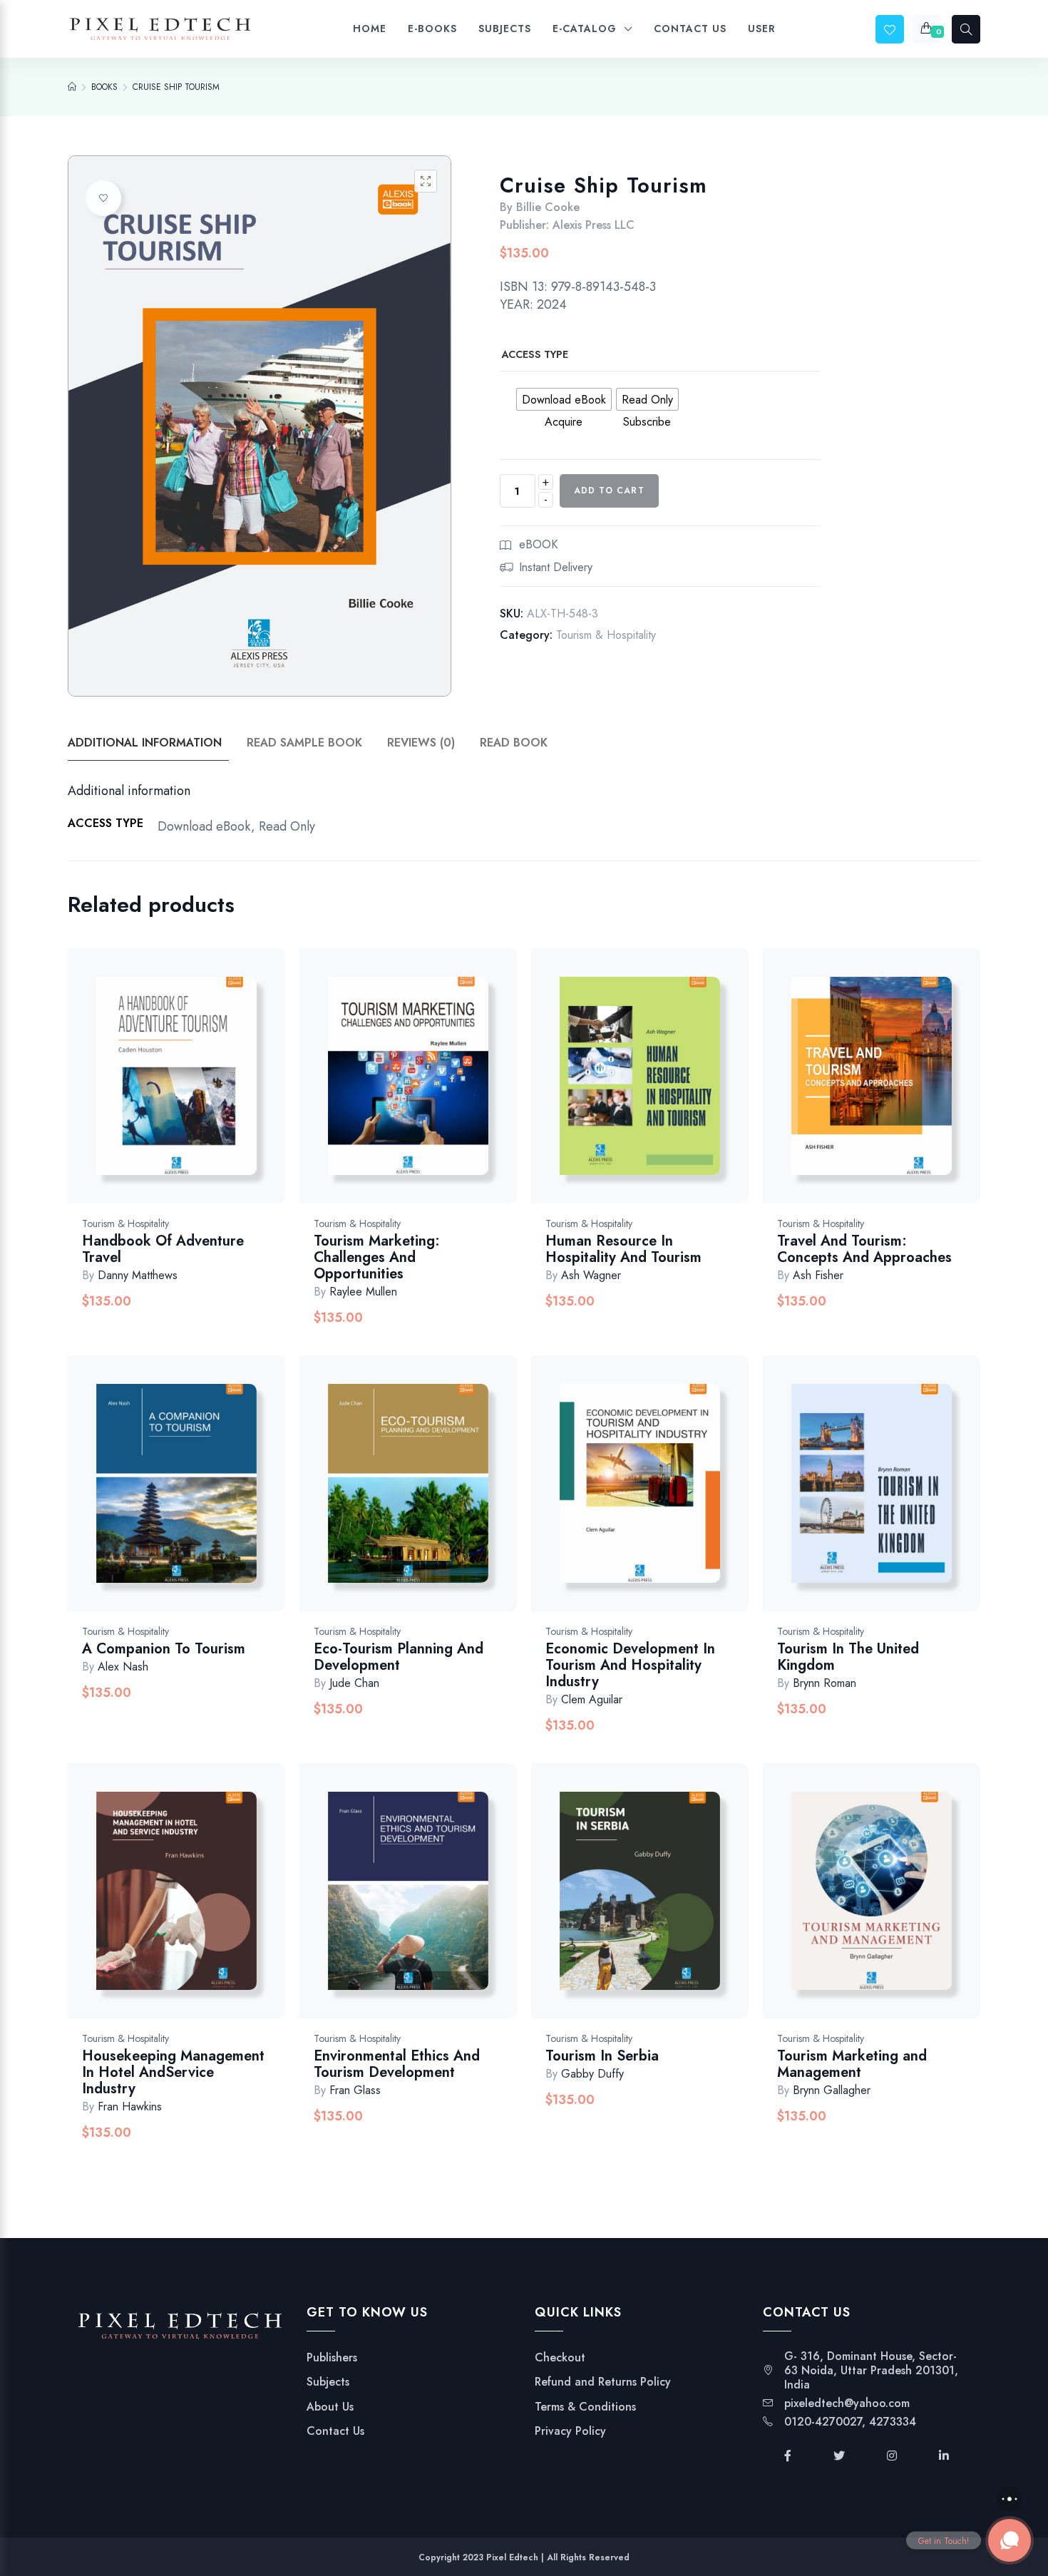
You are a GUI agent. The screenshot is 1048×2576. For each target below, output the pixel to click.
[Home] (72, 87)
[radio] (564, 399)
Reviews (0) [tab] (421, 743)
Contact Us (335, 2431)
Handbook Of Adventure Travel (163, 1249)
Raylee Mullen (363, 1292)
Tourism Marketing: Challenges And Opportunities (377, 1257)
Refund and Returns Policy (603, 2382)
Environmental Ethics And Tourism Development (397, 2064)
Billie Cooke (548, 207)
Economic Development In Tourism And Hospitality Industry (630, 1665)
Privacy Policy (570, 2431)
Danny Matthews (138, 1275)
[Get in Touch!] (1010, 2540)
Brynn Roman (824, 1683)
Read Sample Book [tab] (304, 743)
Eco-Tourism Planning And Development (399, 1657)
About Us (330, 2407)
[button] (426, 181)
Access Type (535, 354)
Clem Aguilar (592, 1699)
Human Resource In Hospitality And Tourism (623, 1249)
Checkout (560, 2358)
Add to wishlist (103, 198)
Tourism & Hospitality (606, 635)
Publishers (332, 2358)
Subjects (328, 2382)
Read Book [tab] (514, 743)
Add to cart (609, 491)
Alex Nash (123, 1667)
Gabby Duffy (592, 2074)
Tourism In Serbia (602, 2056)
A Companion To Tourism (164, 1649)
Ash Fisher (818, 1275)
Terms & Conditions (585, 2407)
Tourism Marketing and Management (852, 2064)
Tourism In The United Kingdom (848, 1657)
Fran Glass (355, 2090)
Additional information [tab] (145, 743)
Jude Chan (354, 1683)
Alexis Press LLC (594, 225)
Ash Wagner (591, 1275)
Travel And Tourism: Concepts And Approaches (864, 1249)
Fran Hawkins (130, 2107)
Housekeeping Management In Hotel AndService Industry (173, 2072)
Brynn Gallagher (832, 2090)
